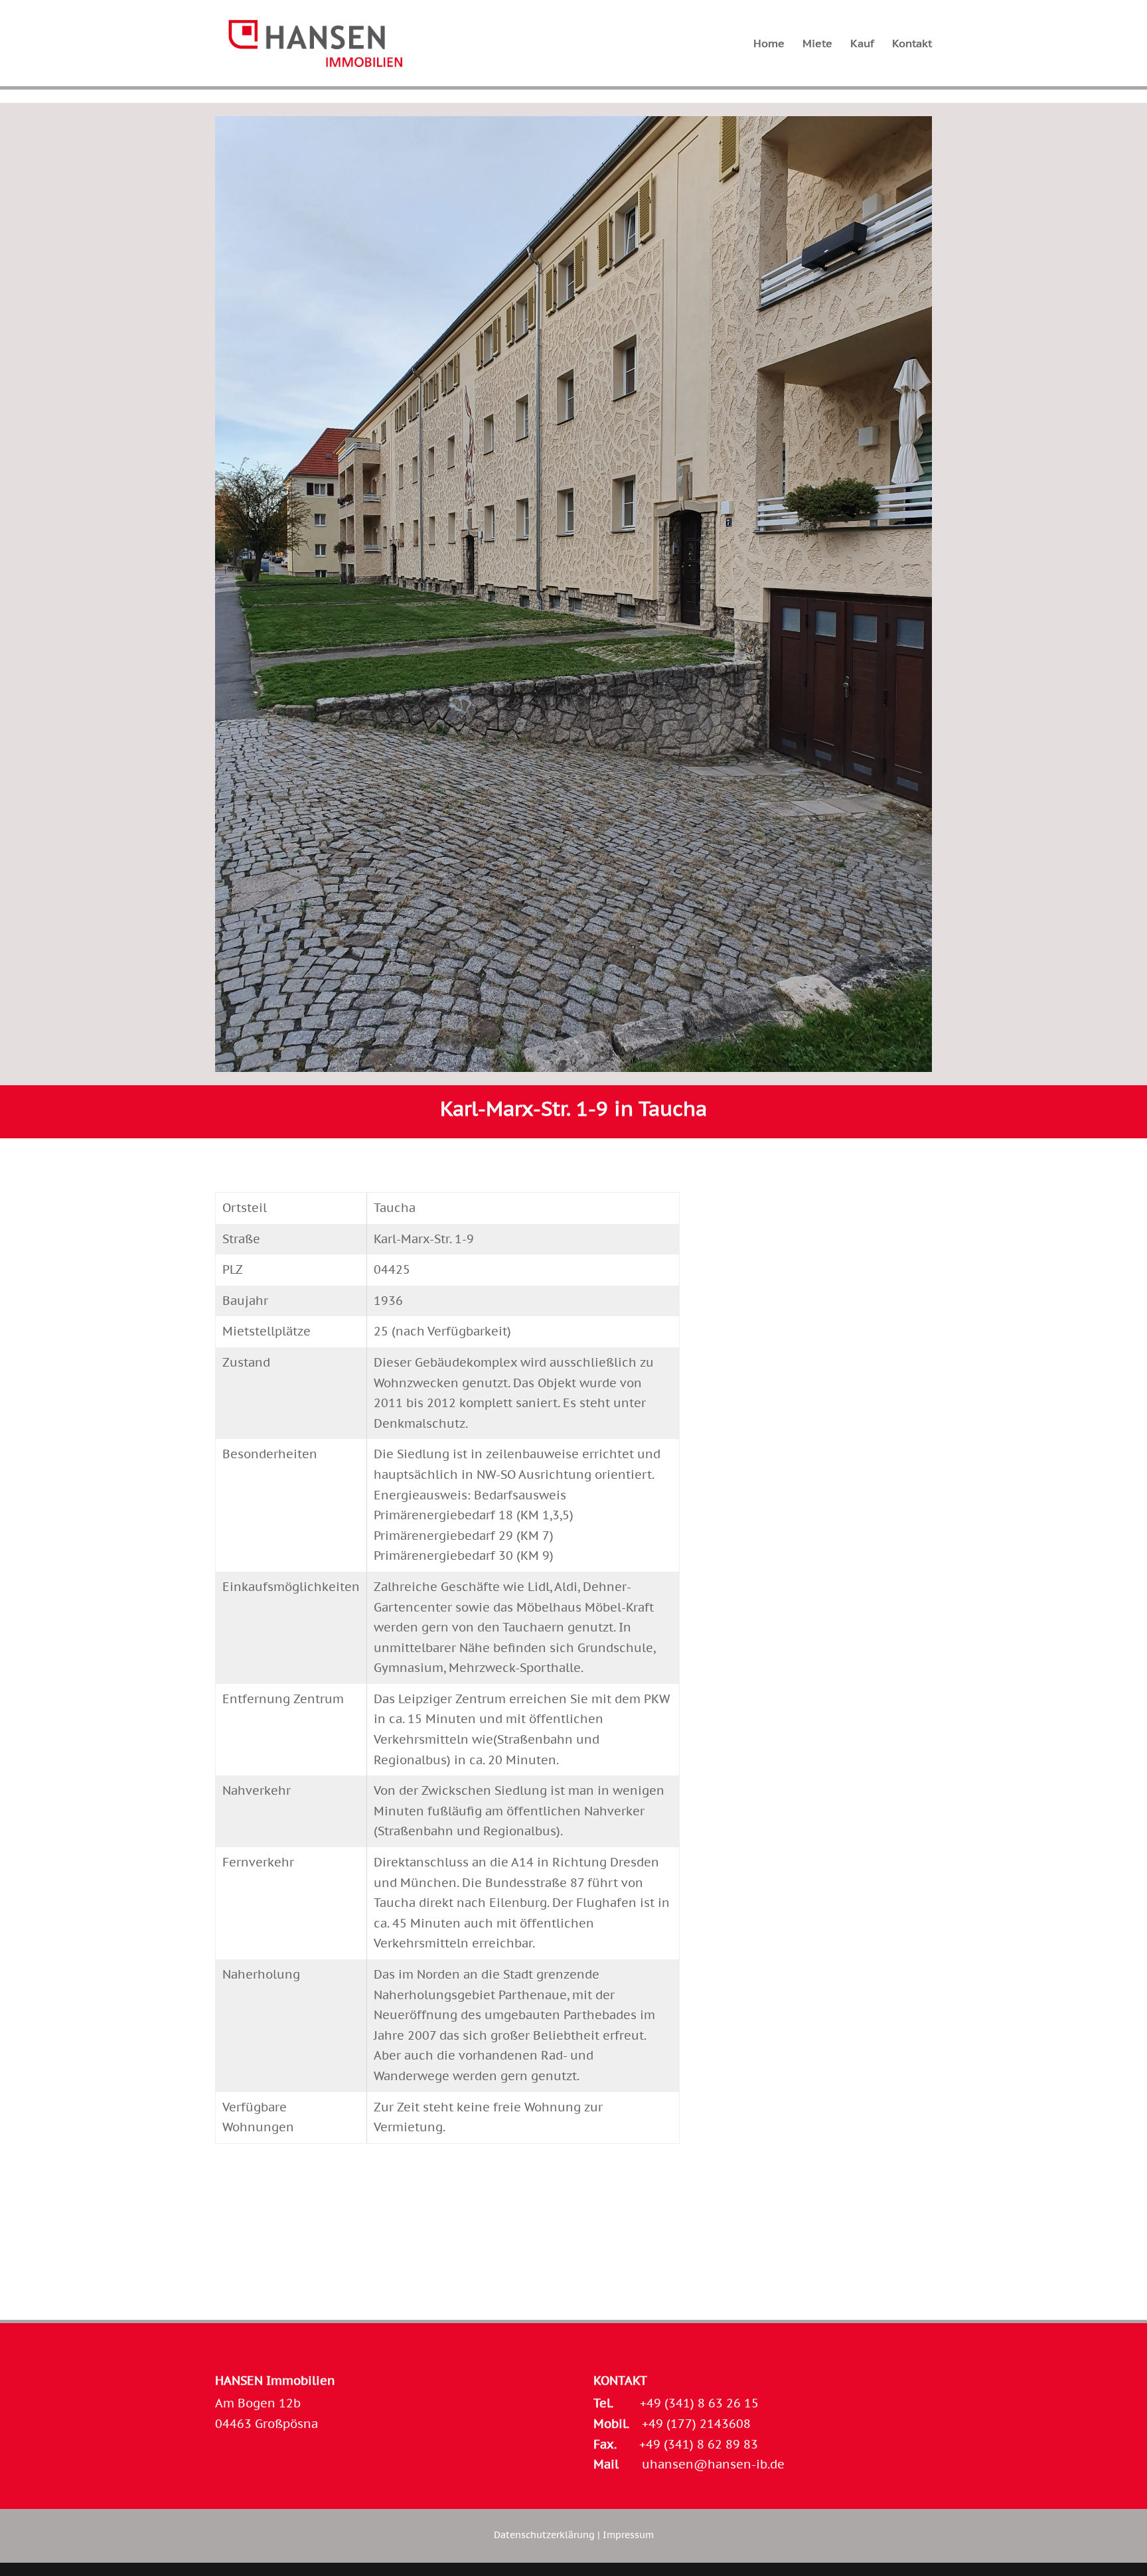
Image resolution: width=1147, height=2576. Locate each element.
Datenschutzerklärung (544, 2535)
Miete (817, 44)
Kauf (862, 44)
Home (769, 44)
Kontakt (912, 44)
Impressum (628, 2535)
